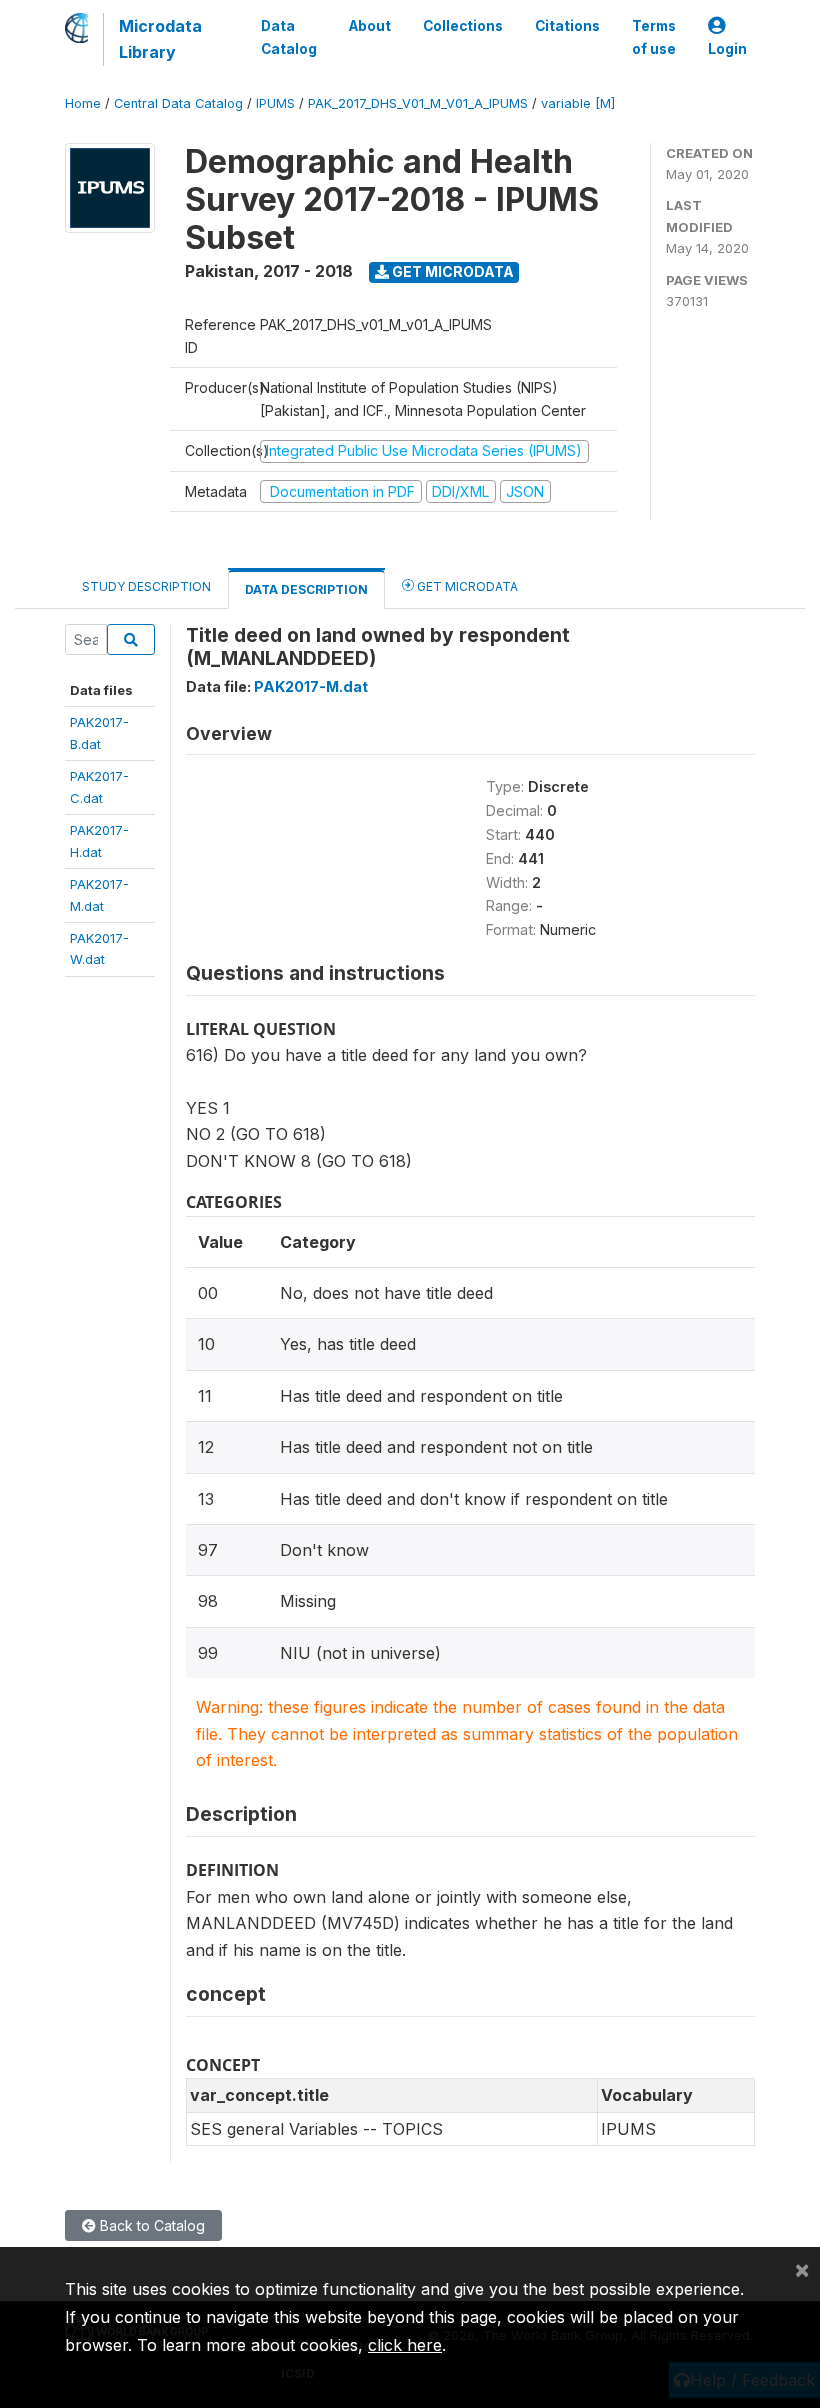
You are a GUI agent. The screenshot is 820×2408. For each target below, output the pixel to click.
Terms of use (654, 37)
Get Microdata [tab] (466, 586)
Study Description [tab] (146, 586)
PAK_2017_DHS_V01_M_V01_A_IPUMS (418, 103)
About (370, 26)
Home (83, 103)
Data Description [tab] (306, 589)
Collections (463, 26)
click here (405, 2345)
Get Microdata (451, 271)
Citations (567, 26)
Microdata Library (160, 39)
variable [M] (578, 103)
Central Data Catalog (178, 103)
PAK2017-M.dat (311, 686)
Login (727, 49)
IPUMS (275, 103)
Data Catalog (289, 37)
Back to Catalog (150, 2225)
